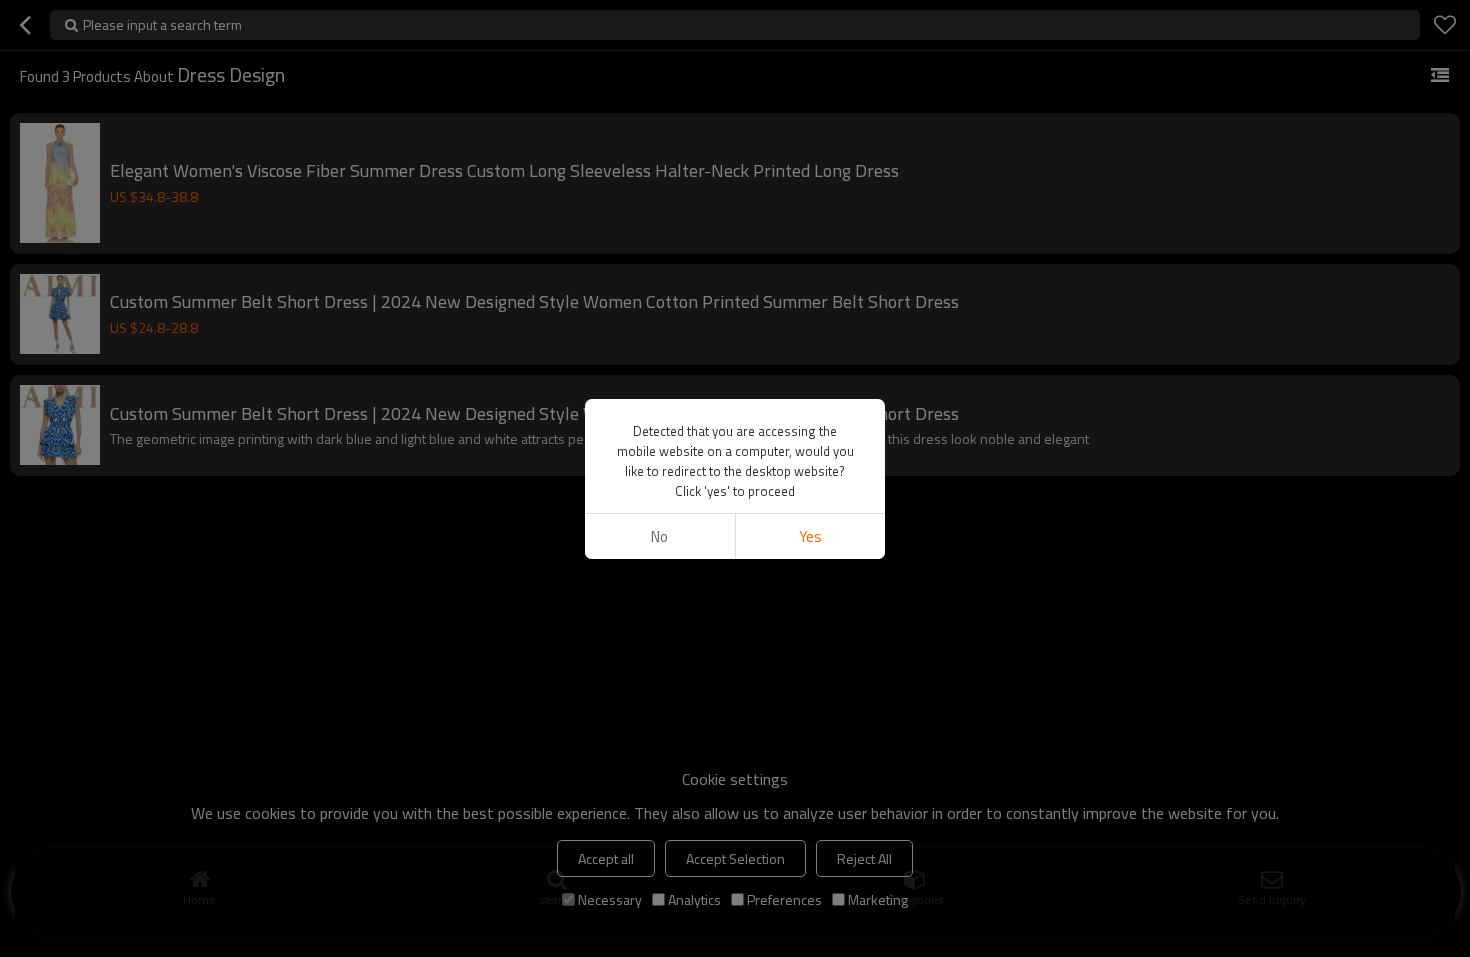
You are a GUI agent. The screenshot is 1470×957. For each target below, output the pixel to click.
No (659, 536)
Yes (810, 536)
